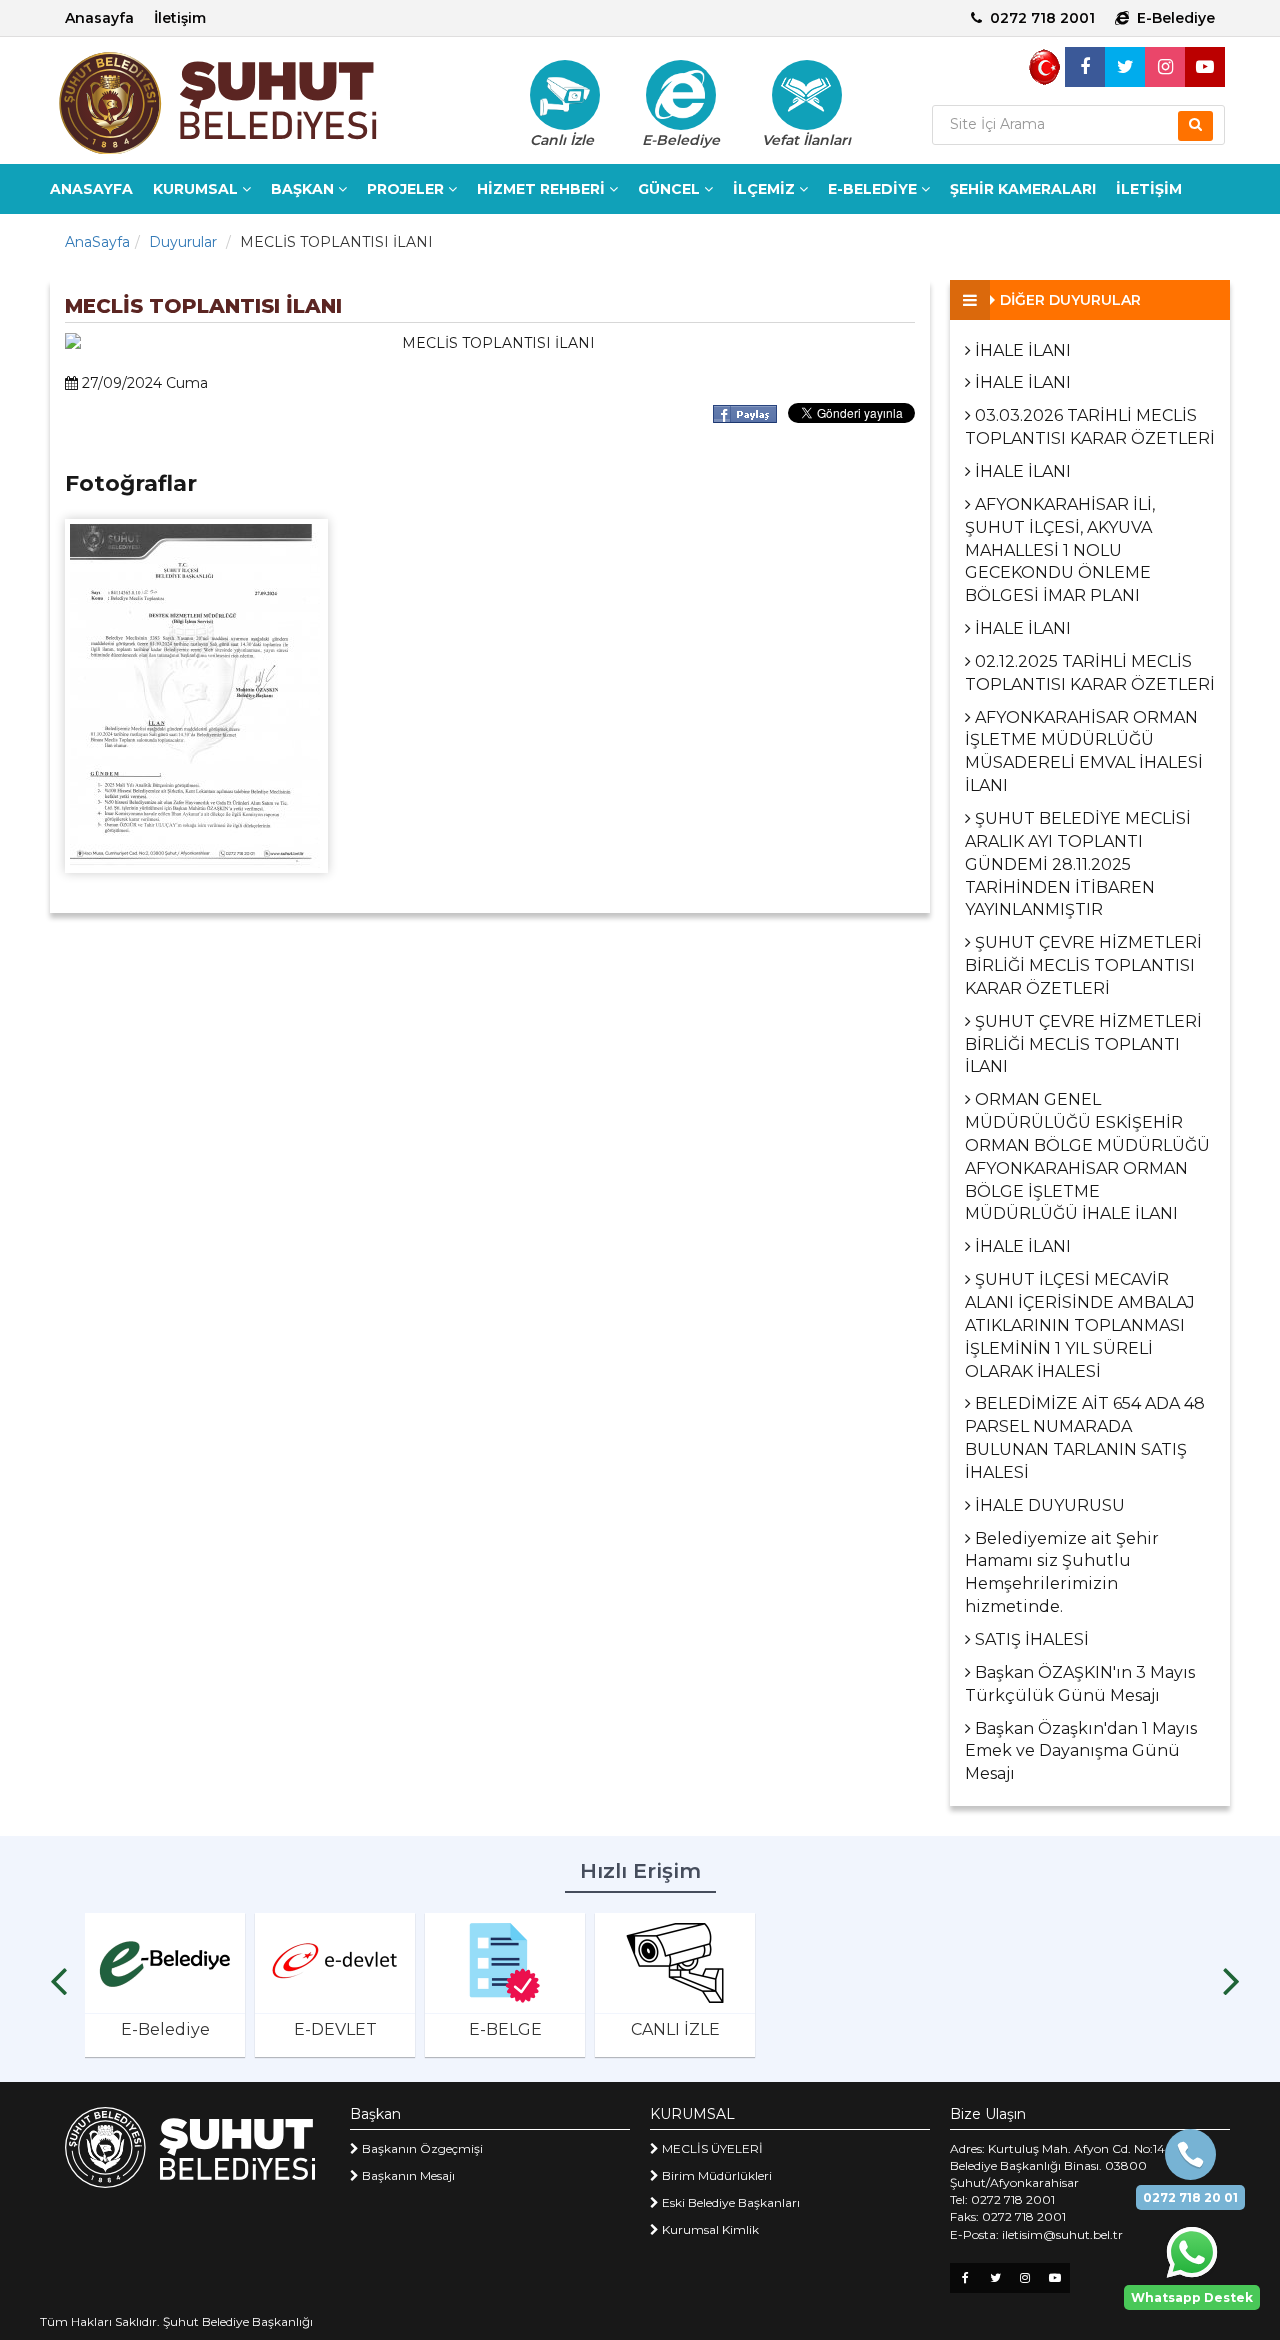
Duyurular (183, 242)
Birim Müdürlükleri (715, 2175)
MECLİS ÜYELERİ (711, 2148)
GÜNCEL (671, 189)
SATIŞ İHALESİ (1030, 1639)
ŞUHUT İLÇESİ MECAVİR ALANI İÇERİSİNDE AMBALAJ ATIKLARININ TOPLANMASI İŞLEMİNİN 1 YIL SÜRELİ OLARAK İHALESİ (1080, 1325)
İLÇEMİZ (766, 189)
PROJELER (407, 189)
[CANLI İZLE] (675, 1963)
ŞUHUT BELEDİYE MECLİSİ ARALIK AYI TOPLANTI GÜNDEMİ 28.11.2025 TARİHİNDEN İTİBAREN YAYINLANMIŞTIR (1078, 864)
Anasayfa (99, 18)
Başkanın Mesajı (407, 2175)
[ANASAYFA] (250, 103)
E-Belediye (1176, 18)
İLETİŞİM (1149, 189)
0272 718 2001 (1042, 18)
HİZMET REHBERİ (543, 189)
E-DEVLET (335, 2029)
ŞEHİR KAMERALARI (1023, 189)
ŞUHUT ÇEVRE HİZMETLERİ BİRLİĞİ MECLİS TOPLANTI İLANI (1083, 1044)
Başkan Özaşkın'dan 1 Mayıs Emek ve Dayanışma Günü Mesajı (1081, 1751)
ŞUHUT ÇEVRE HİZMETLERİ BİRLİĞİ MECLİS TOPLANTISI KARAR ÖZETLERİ (1083, 965)
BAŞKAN (304, 189)
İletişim (180, 18)
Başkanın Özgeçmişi (421, 2148)
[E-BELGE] (505, 1963)
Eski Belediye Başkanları (729, 2202)
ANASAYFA (91, 189)
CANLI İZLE (675, 2029)
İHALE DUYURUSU (1048, 1505)
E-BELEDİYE (874, 189)
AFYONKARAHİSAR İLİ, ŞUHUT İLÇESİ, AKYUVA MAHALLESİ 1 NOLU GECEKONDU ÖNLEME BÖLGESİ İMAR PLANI (1060, 550)
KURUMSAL (197, 189)
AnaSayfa (97, 242)
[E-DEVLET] (335, 1963)
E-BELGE (505, 2029)
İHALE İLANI (1021, 350)
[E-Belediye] (681, 95)
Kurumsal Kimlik (709, 2229)
